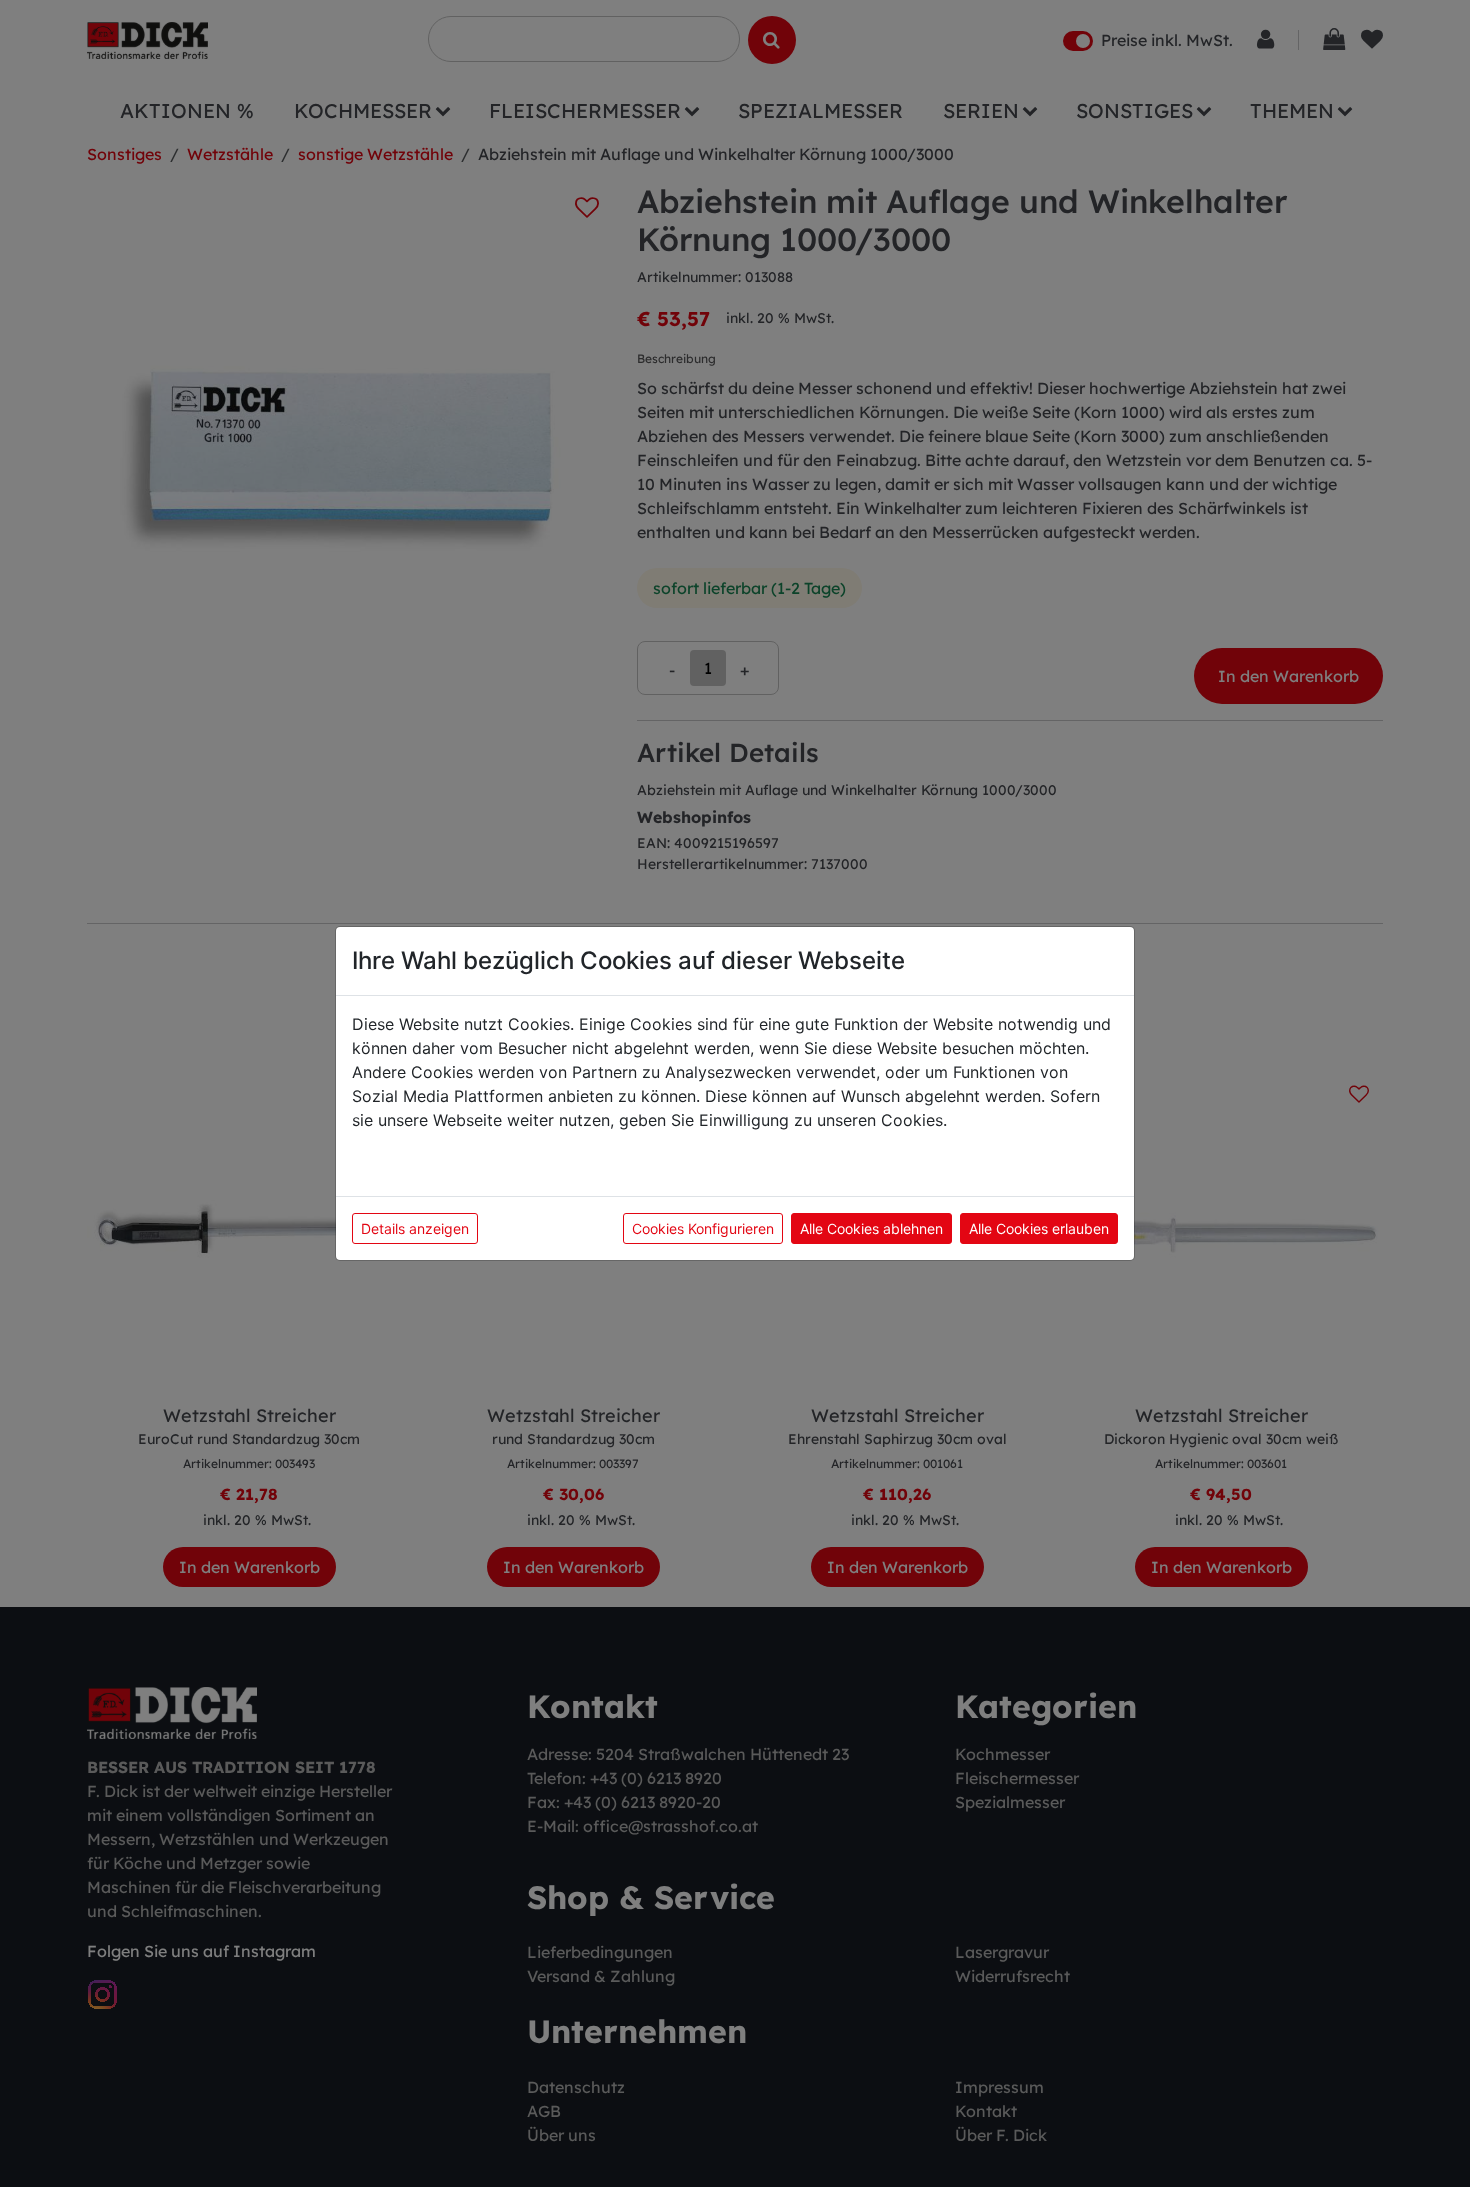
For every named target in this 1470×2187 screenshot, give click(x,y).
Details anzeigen (415, 1228)
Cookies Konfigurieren (703, 1228)
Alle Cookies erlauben (1039, 1228)
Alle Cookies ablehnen (871, 1228)
